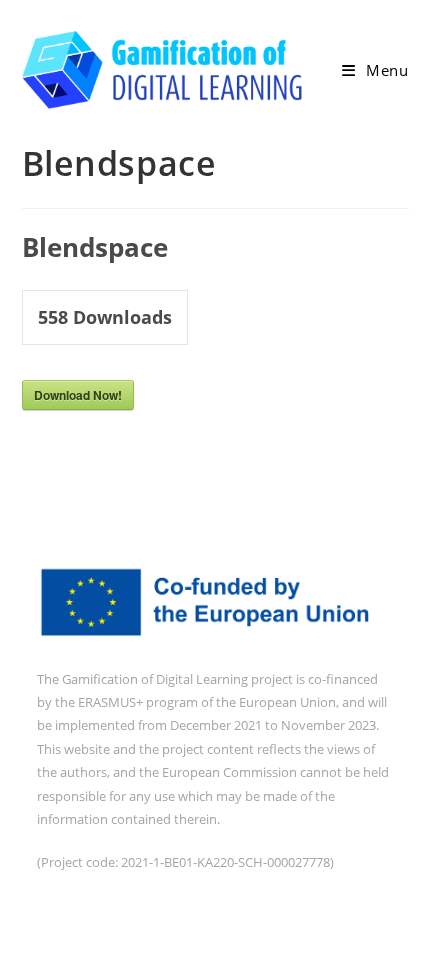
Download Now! (78, 395)
